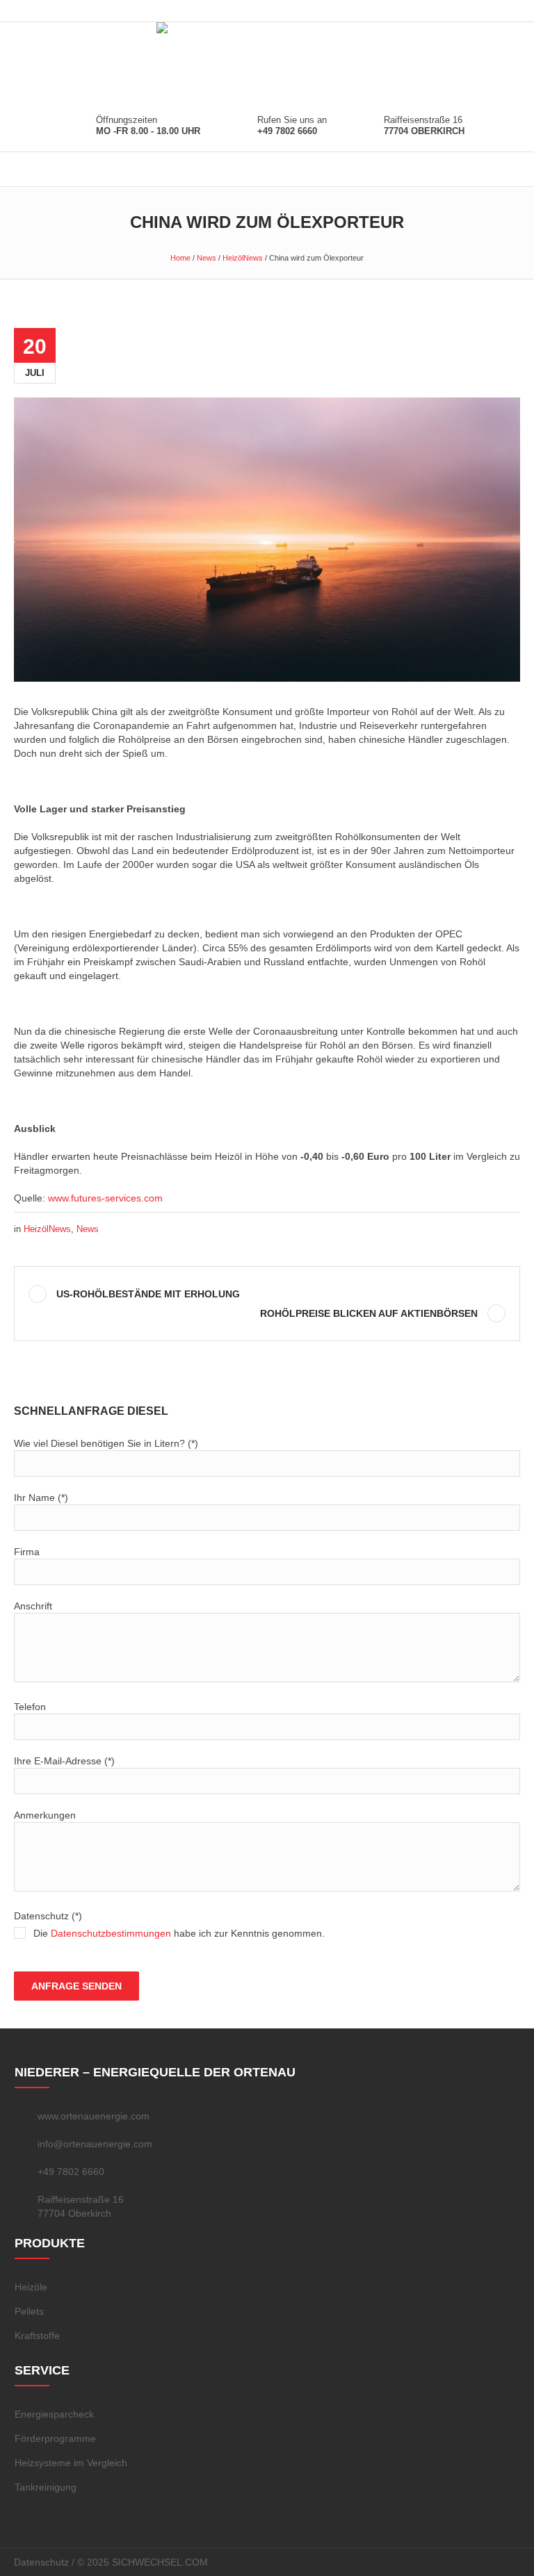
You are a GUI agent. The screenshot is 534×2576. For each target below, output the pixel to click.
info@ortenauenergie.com (95, 2144)
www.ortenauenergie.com (94, 2116)
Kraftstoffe (37, 2336)
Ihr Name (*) (41, 1498)
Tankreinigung (46, 2487)
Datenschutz (41, 2562)
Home (180, 258)
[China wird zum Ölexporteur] (267, 539)
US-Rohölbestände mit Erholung (148, 1294)
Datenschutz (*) (169, 1925)
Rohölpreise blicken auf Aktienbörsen (369, 1313)
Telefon (30, 1707)
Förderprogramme (55, 2438)
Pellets (29, 2311)
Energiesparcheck (54, 2414)
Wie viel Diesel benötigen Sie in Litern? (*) (106, 1443)
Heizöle (31, 2287)
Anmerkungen (45, 1815)
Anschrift (33, 1606)
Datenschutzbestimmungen (111, 1933)
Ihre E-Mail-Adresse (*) (64, 1761)
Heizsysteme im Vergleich (71, 2463)
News (207, 258)
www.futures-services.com (105, 1198)
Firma (27, 1552)
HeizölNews (243, 258)
